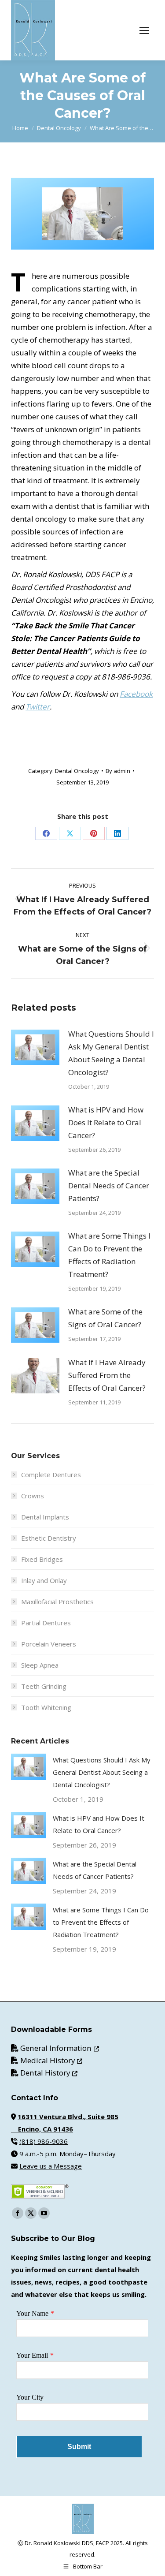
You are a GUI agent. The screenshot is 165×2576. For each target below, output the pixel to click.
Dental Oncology (77, 771)
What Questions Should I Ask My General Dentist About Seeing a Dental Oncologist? (111, 1053)
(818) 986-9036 (44, 2141)
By (118, 771)
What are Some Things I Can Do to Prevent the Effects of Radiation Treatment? (109, 1255)
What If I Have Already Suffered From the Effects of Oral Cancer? (107, 1375)
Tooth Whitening (46, 1707)
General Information (60, 2048)
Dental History (49, 2073)
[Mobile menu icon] (144, 30)
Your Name (32, 2313)
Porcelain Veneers (49, 1644)
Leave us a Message (51, 2166)
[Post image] (35, 1047)
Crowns (33, 1496)
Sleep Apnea (40, 1665)
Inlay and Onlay (44, 1580)
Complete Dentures (51, 1475)
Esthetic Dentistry (49, 1538)
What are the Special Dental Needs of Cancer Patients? (109, 1185)
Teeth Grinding (44, 1686)
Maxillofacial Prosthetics (57, 1602)
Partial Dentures (46, 1623)
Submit (79, 2447)
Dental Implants (45, 1517)
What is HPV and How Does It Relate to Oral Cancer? (106, 1122)
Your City (30, 2397)
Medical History (51, 2060)
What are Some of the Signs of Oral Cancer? (105, 1318)
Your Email (32, 2355)
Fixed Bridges (42, 1559)
